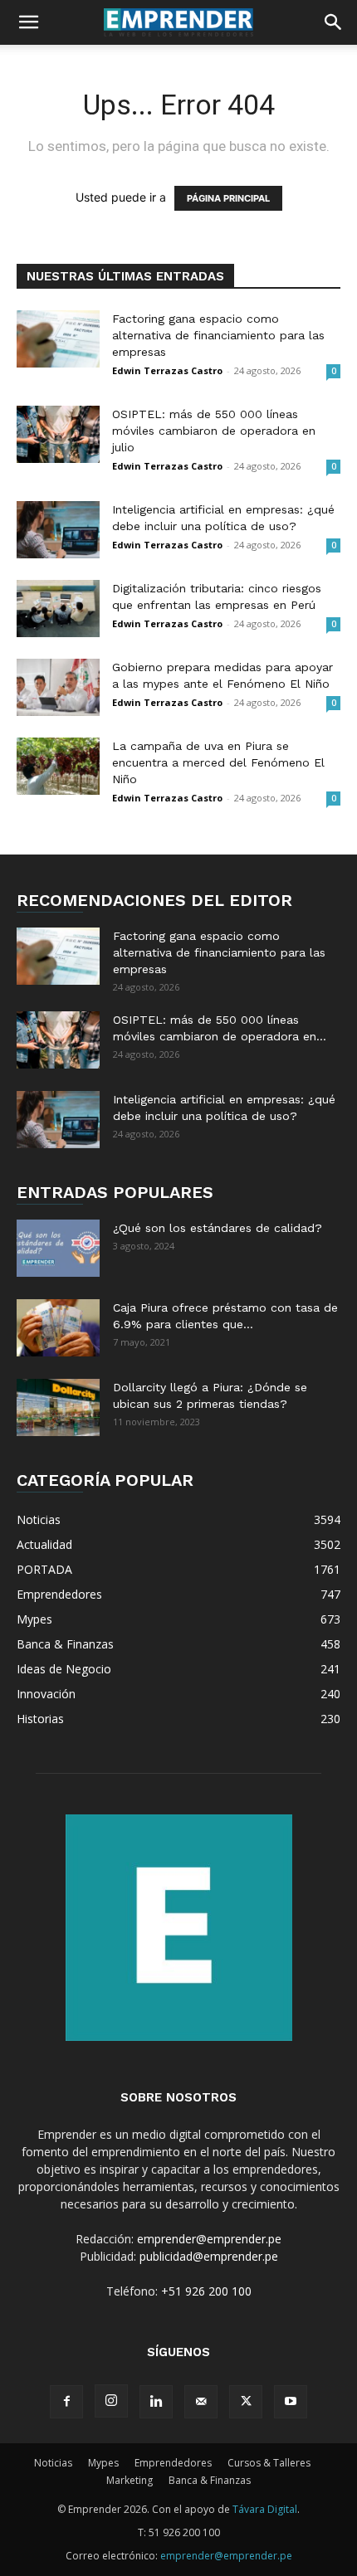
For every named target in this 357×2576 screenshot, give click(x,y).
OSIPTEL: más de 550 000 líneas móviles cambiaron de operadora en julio (214, 431)
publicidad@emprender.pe (209, 2256)
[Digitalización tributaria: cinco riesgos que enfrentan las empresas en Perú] (58, 609)
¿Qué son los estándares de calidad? (218, 1228)
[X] (246, 2402)
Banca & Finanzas (210, 2480)
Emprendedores (173, 2463)
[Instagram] (111, 2401)
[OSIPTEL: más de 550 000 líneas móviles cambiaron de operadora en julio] (58, 434)
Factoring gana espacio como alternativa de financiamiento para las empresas (218, 335)
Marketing (130, 2480)
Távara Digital (265, 2509)
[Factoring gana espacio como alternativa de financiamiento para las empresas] (58, 339)
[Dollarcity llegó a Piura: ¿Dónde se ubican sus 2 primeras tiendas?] (58, 1407)
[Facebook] (66, 2402)
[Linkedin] (156, 2402)
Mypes (103, 2463)
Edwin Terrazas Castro (167, 370)
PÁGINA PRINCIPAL (228, 198)
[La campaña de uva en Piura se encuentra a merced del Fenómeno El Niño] (58, 766)
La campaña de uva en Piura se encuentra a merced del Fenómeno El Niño (218, 762)
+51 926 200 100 (206, 2291)
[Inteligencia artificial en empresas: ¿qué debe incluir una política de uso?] (58, 530)
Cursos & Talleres (269, 2463)
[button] (28, 22)
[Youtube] (291, 2402)
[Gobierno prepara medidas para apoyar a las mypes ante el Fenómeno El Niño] (58, 687)
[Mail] (201, 2402)
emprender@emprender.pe (209, 2239)
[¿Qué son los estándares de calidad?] (58, 1248)
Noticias (53, 2463)
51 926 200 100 (184, 2532)
